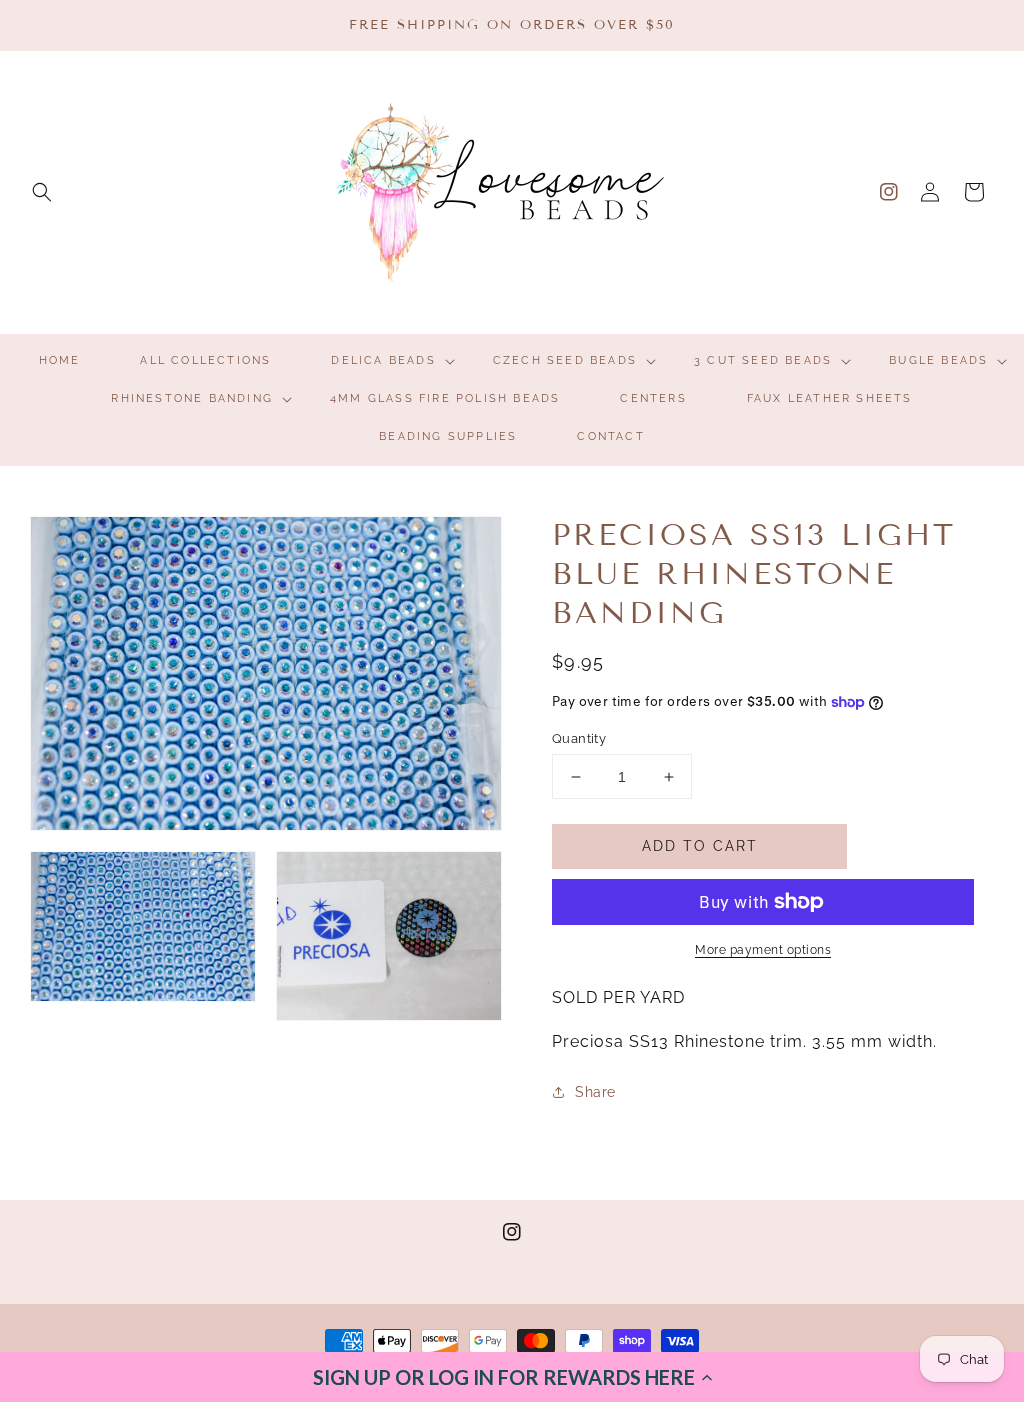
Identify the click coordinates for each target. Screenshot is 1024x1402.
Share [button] (595, 1092)
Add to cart (700, 846)
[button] (512, 1377)
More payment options (763, 950)
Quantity (579, 738)
